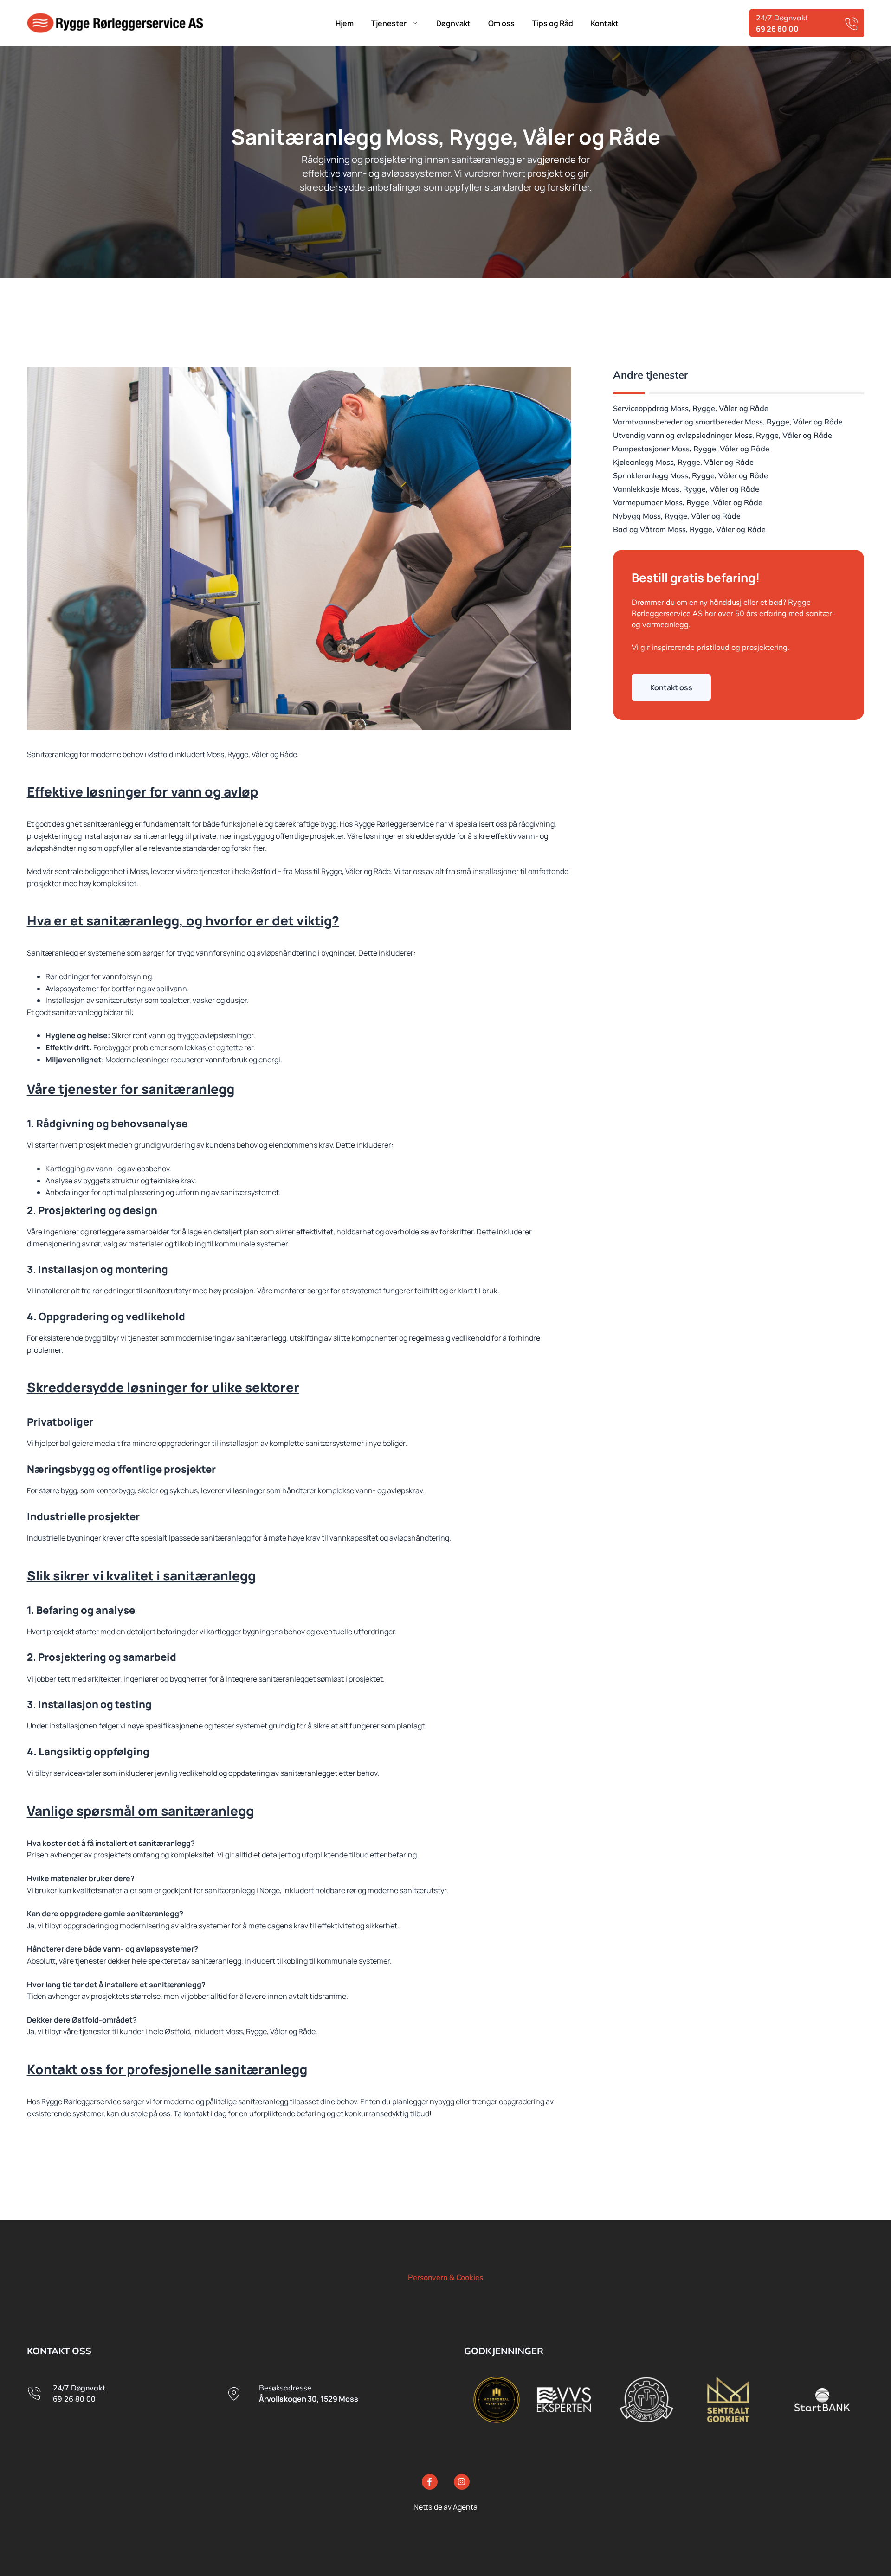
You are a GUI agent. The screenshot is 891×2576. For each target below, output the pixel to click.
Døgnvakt (453, 23)
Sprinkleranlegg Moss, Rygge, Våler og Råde (691, 475)
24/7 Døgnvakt (79, 2388)
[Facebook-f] (430, 2482)
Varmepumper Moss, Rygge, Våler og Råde (688, 502)
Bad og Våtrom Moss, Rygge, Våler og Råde (689, 529)
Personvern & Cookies (445, 2277)
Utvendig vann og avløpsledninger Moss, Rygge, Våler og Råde (723, 435)
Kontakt (605, 23)
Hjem (345, 23)
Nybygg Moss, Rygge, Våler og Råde (677, 516)
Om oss (501, 23)
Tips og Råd (553, 23)
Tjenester (389, 23)
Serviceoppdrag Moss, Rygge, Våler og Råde (691, 408)
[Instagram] (462, 2482)
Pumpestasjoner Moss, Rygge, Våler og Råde (691, 449)
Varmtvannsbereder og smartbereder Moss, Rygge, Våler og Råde (728, 422)
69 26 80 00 (74, 2399)
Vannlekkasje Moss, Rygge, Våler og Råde (686, 489)
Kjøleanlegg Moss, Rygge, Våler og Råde (683, 462)
